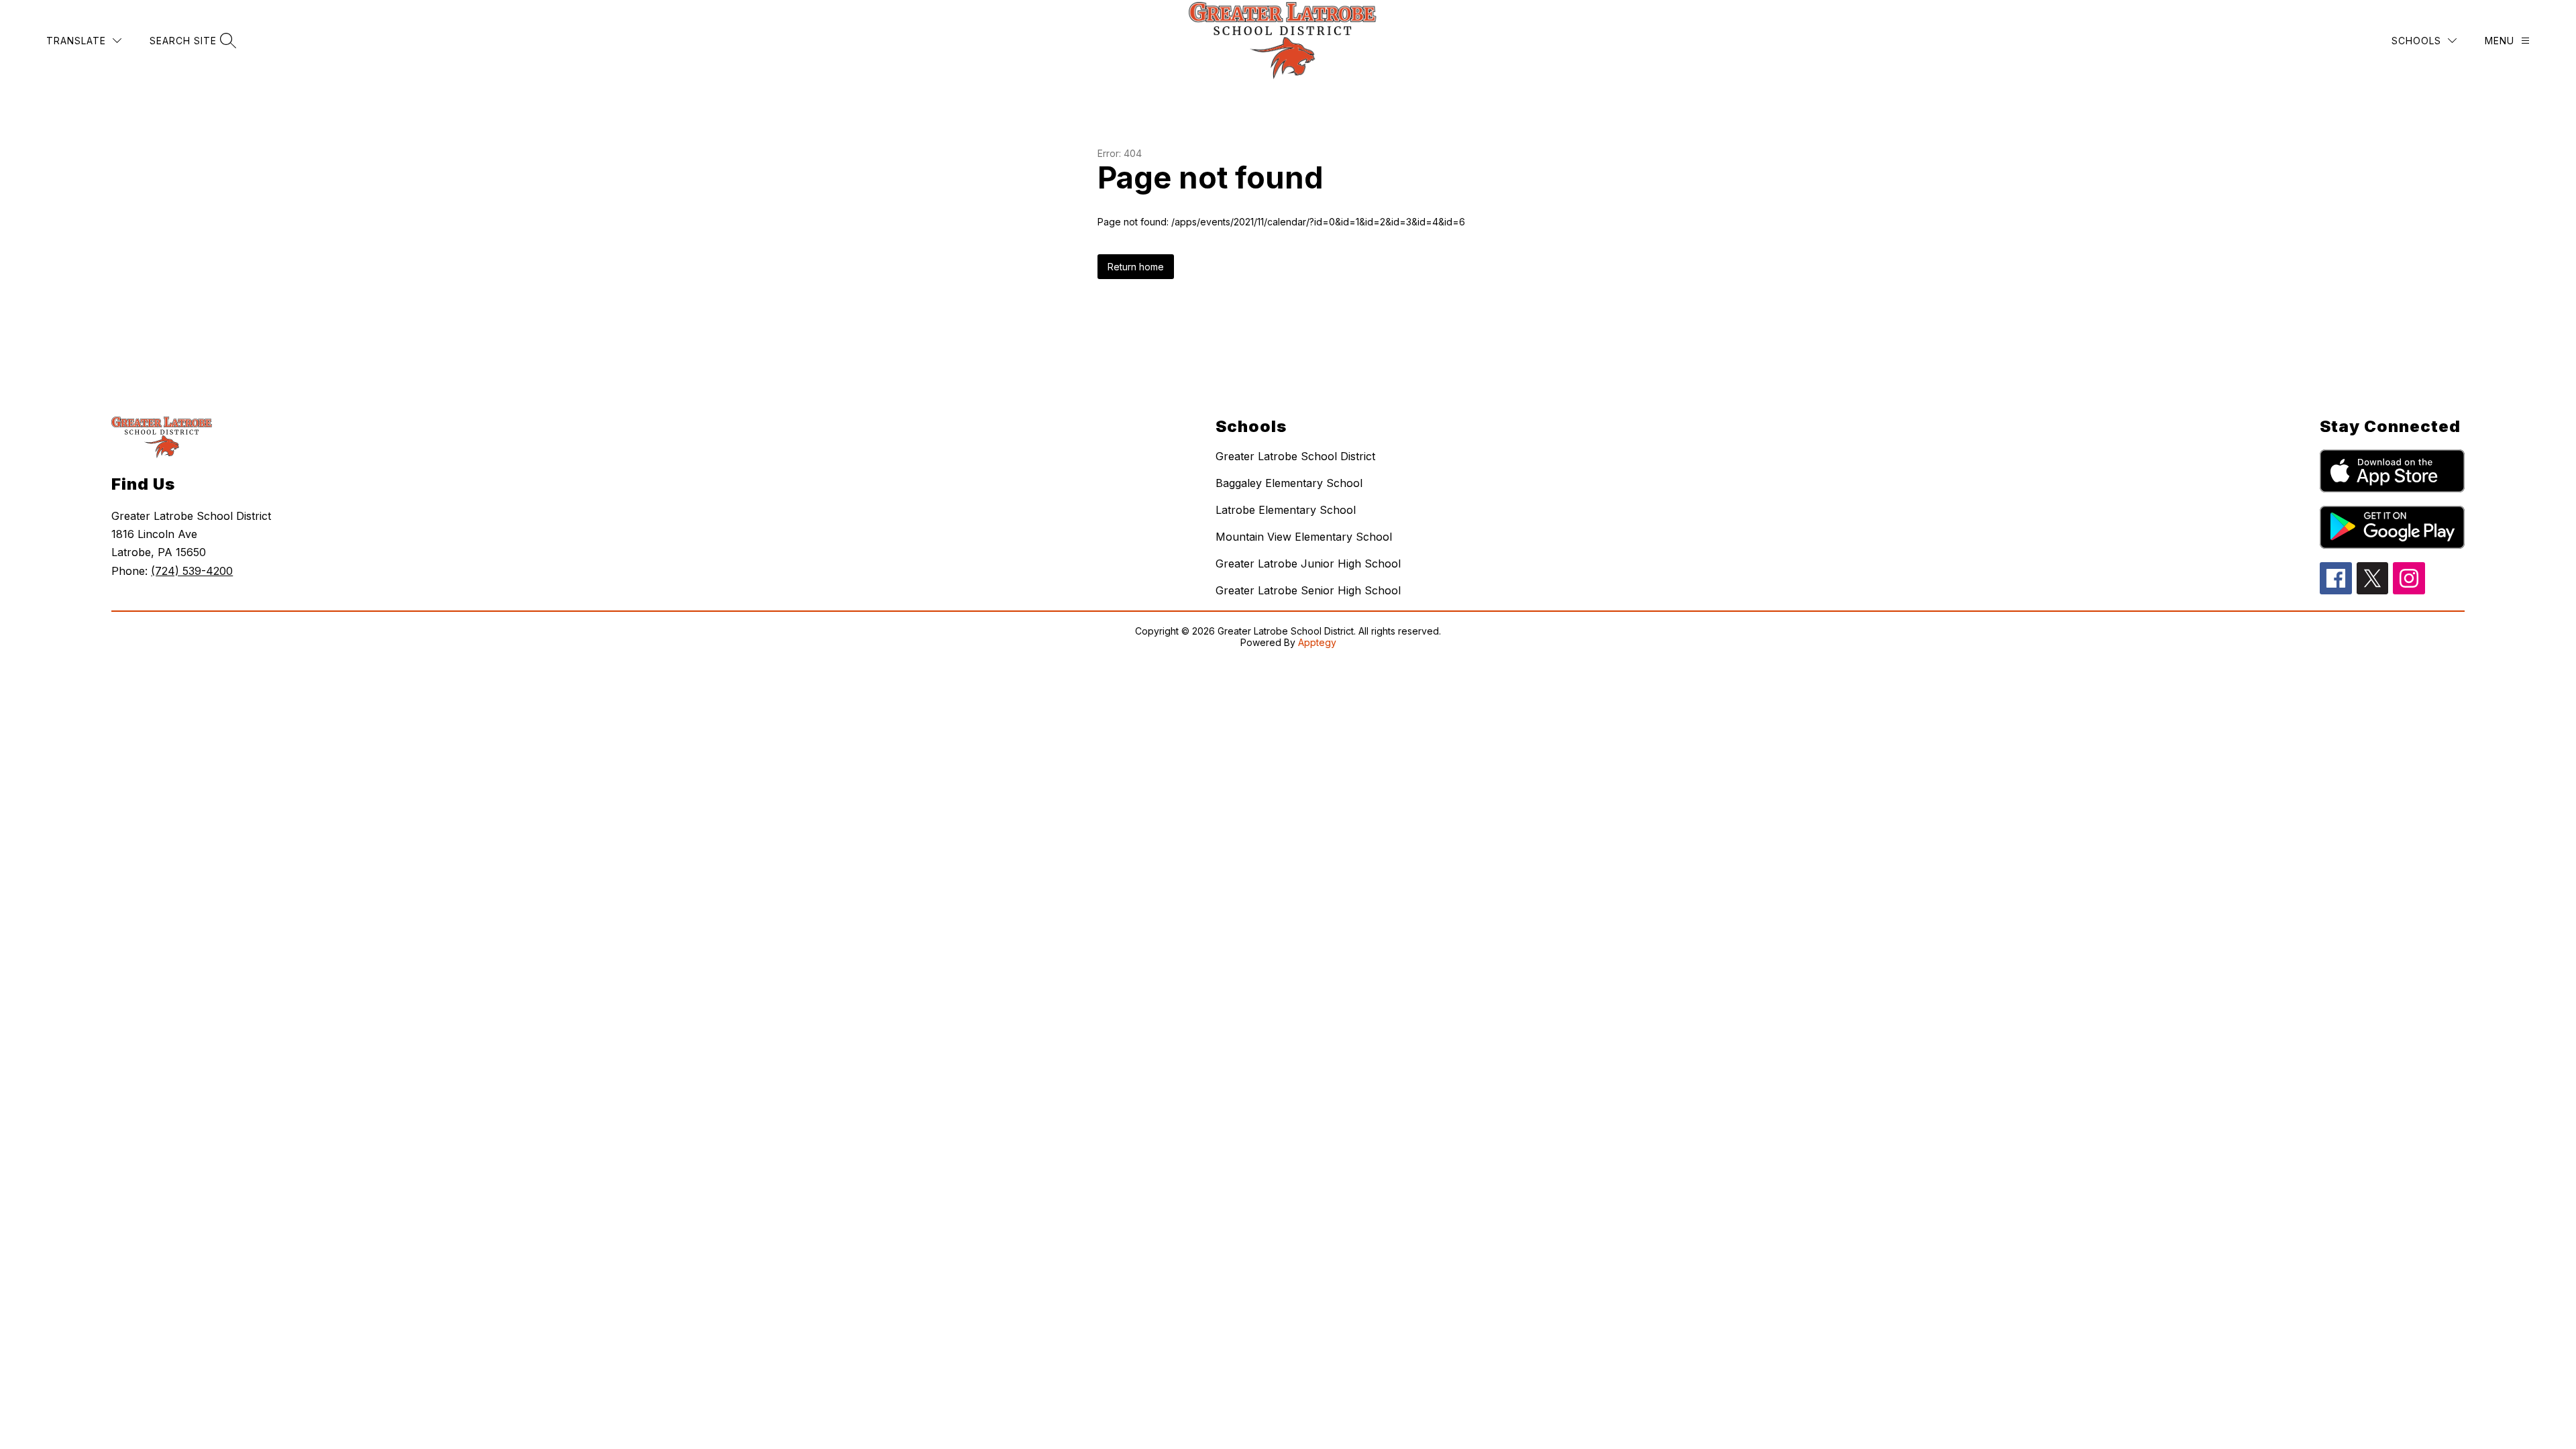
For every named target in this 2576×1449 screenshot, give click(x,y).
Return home (1136, 267)
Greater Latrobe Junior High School (1308, 563)
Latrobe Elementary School (1286, 510)
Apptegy (1317, 642)
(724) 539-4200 (192, 571)
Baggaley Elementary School (1289, 483)
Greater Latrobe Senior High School (1308, 590)
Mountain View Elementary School (1304, 537)
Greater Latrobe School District (1295, 456)
